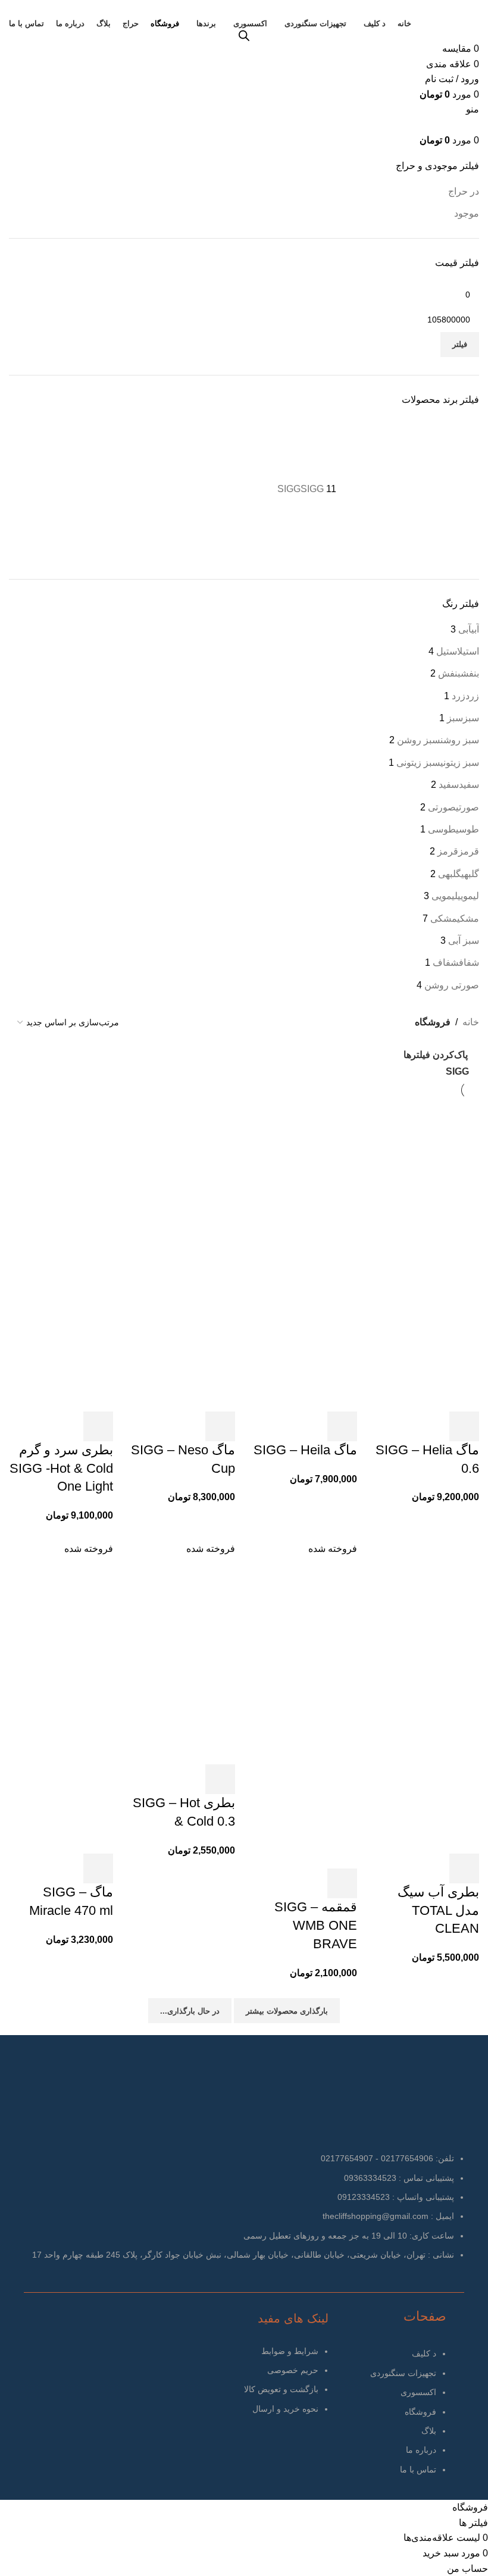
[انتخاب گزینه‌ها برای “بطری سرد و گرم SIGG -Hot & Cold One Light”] (98, 1426)
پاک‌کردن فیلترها (436, 1055)
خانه (471, 1022)
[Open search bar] (244, 36)
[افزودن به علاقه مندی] (432, 1426)
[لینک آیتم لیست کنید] (390, 2417)
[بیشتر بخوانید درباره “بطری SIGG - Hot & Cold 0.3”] (220, 1779)
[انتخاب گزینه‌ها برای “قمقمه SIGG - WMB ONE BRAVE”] (342, 1883)
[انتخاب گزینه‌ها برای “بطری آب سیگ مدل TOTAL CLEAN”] (464, 1868)
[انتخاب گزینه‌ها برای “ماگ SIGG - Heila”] (342, 1426)
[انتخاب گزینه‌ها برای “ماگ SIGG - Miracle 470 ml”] (98, 1868)
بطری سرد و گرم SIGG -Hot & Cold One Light (61, 1468)
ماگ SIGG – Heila (305, 1450)
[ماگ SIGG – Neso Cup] (183, 1179)
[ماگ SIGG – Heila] (305, 1179)
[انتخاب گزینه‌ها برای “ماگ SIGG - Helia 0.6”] (464, 1426)
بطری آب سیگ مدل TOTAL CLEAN (438, 1910)
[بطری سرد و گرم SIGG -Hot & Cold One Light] (61, 1179)
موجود (467, 213)
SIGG (457, 1071)
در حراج (464, 191)
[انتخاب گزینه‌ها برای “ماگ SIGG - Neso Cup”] (220, 1426)
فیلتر (460, 344)
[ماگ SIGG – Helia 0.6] (427, 1179)
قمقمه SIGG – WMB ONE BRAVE (316, 1925)
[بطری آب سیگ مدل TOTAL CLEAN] (427, 1622)
